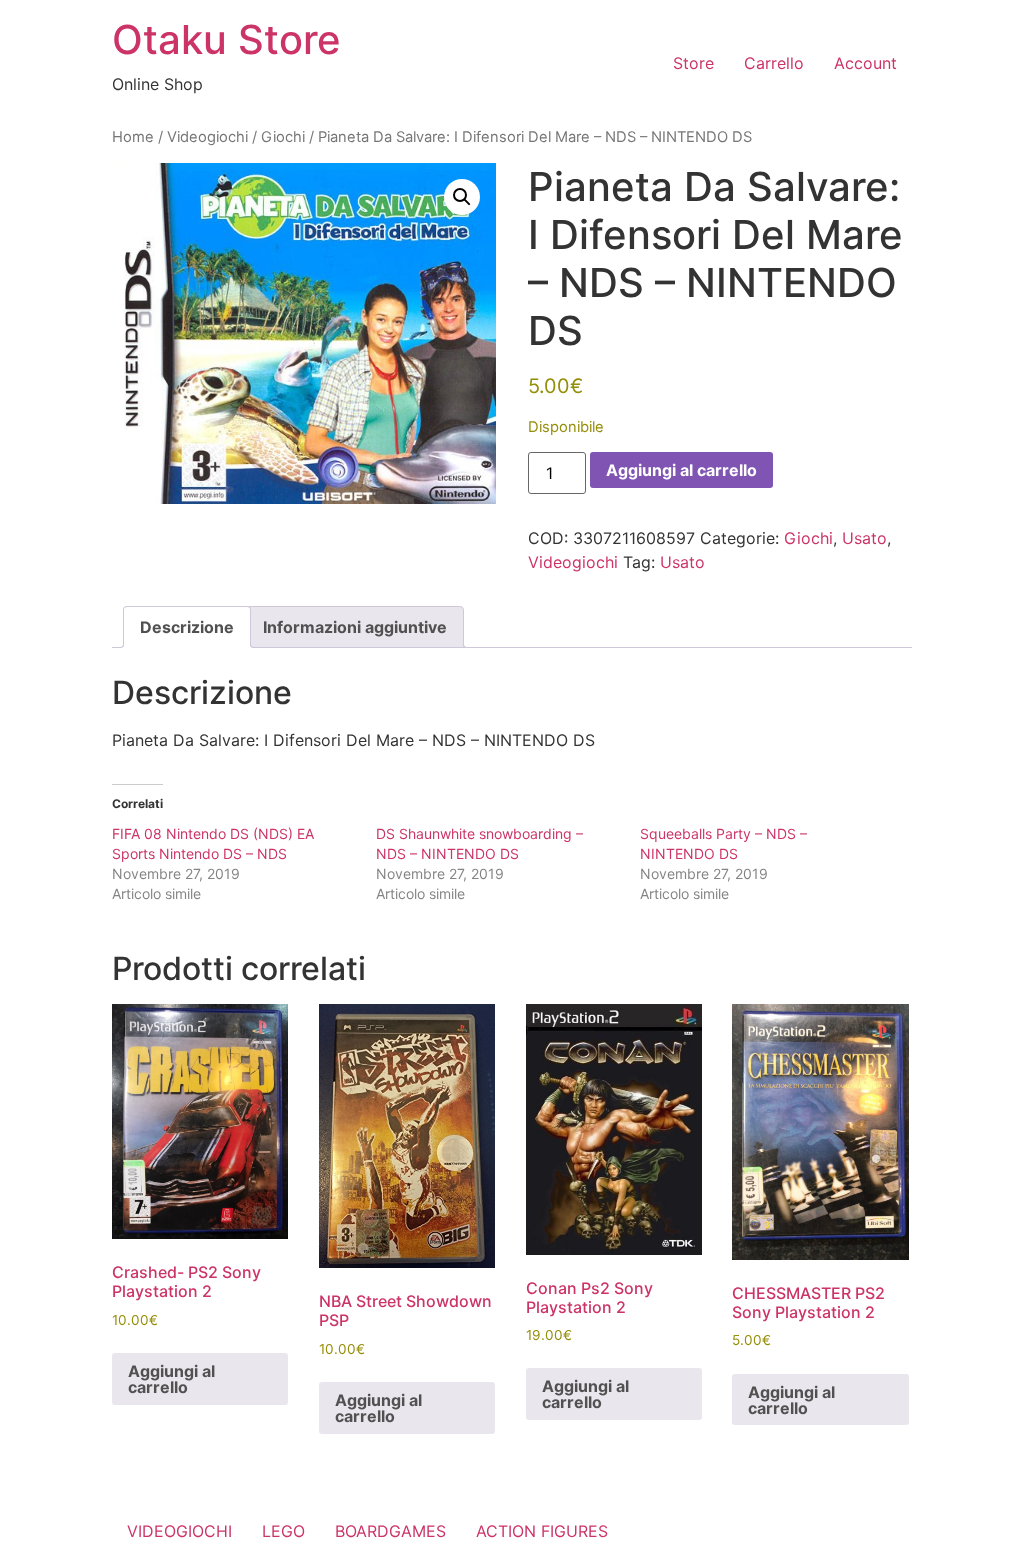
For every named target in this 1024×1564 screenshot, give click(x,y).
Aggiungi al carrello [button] (171, 1379)
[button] (462, 197)
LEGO (283, 1531)
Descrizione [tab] (187, 627)
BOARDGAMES (390, 1531)
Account (865, 63)
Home (133, 137)
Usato (864, 538)
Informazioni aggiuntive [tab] (355, 627)
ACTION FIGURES (542, 1531)
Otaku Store (226, 39)
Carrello (774, 63)
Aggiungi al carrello (681, 470)
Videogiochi (207, 137)
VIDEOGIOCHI (179, 1531)
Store (693, 63)
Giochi (283, 137)
